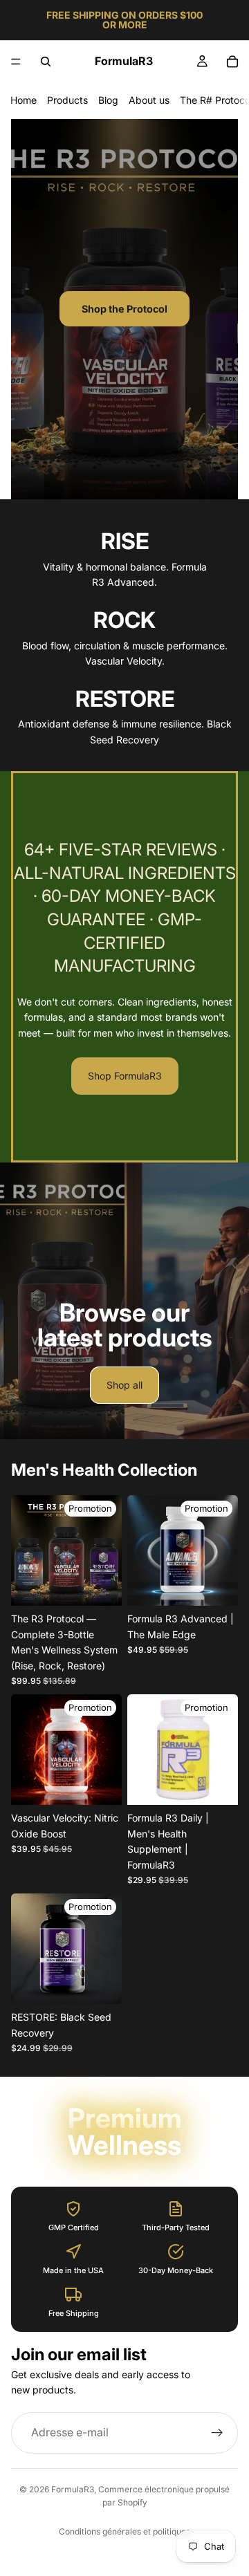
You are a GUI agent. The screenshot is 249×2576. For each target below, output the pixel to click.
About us (149, 100)
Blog (108, 100)
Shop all (124, 1385)
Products (67, 100)
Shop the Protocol (124, 309)
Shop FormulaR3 (125, 1076)
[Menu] (16, 62)
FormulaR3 (73, 2489)
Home (24, 100)
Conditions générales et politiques (124, 2531)
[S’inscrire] (217, 2433)
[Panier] (232, 62)
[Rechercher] (46, 62)
